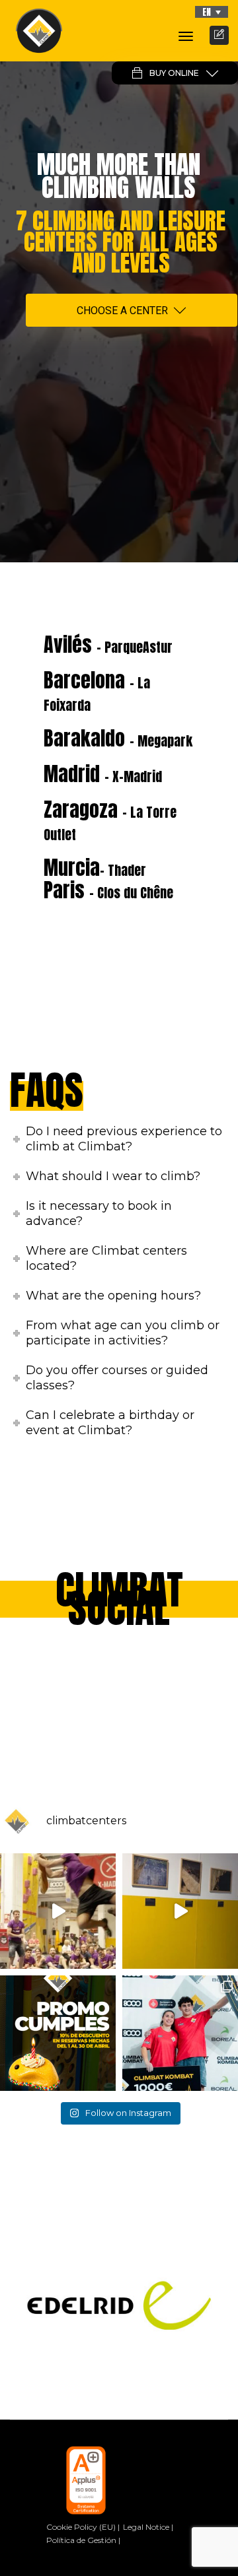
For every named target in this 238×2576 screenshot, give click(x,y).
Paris (108, 890)
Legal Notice (146, 2527)
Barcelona (97, 690)
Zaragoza (110, 820)
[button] (212, 12)
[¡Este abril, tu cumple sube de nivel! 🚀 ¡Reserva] (58, 2033)
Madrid (103, 774)
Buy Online (174, 73)
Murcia (95, 868)
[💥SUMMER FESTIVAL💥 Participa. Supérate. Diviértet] (58, 1911)
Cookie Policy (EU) (81, 2527)
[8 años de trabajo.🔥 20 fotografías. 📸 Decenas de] (180, 1911)
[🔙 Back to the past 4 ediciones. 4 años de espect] (180, 2033)
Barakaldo (118, 738)
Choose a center (122, 311)
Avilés (108, 644)
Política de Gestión (81, 2540)
